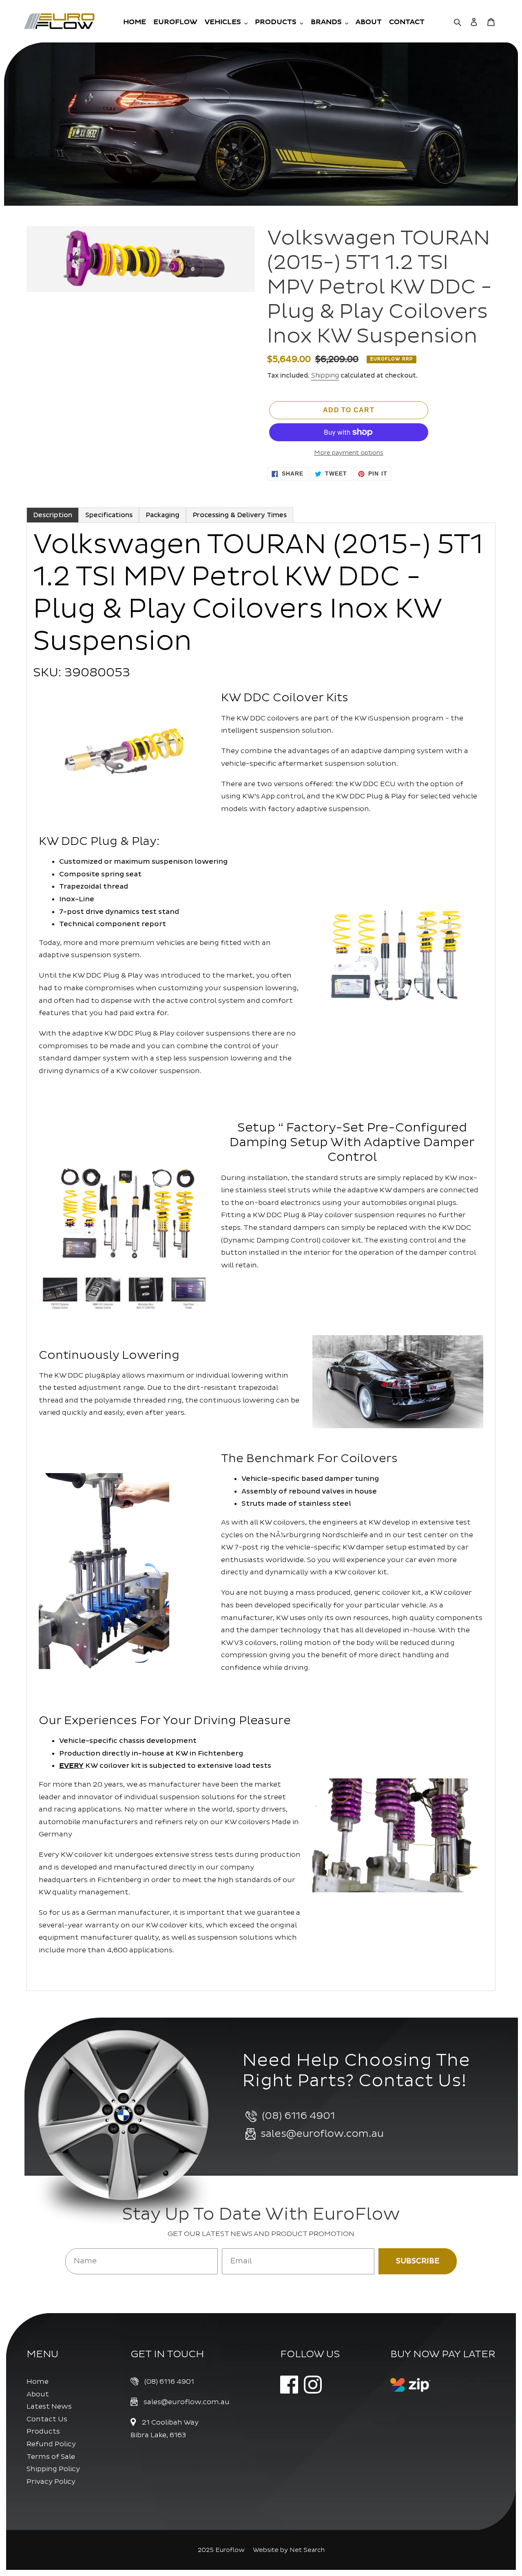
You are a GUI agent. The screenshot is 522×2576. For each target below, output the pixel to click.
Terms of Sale (51, 2457)
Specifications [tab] (109, 515)
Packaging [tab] (163, 515)
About (38, 2394)
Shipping (325, 376)
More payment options (349, 453)
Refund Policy (51, 2444)
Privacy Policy (51, 2482)
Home (38, 2382)
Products (43, 2431)
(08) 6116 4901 (169, 2382)
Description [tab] (53, 515)
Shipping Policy (53, 2469)
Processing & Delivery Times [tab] (240, 515)
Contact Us (47, 2419)
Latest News (49, 2406)
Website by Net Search (289, 2550)
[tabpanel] (261, 1257)
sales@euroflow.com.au (187, 2402)
